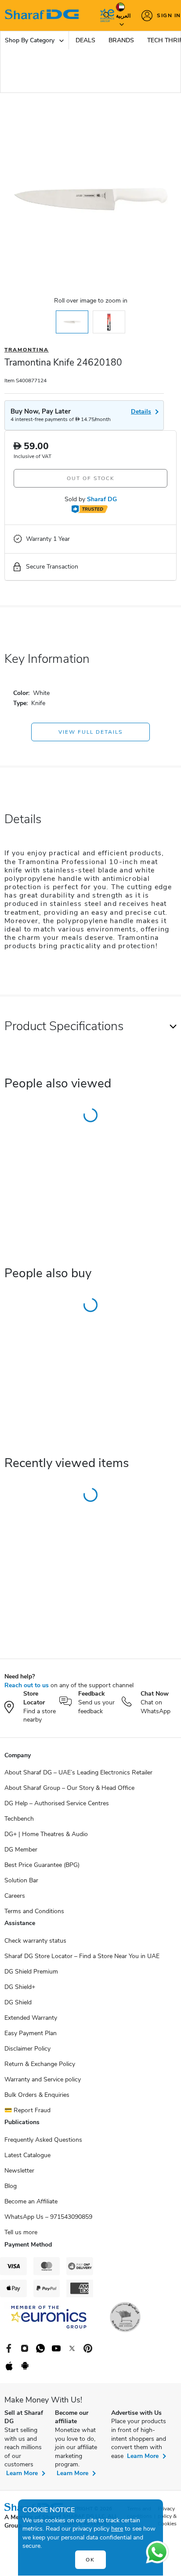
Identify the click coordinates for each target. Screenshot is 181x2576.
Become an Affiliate (31, 2201)
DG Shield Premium (31, 1972)
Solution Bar (21, 1880)
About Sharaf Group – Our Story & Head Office (69, 1788)
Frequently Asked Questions (43, 2140)
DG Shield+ (20, 1987)
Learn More (22, 2473)
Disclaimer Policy (27, 2049)
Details (141, 412)
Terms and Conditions (34, 1911)
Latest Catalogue (27, 2155)
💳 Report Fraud (27, 2110)
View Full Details (90, 732)
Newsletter (19, 2171)
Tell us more (21, 2232)
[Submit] (105, 15)
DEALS (85, 40)
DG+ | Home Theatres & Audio (46, 1834)
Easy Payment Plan (31, 2033)
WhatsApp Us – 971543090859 (48, 2217)
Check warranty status (35, 1941)
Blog (11, 2186)
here (117, 2529)
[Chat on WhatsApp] (157, 2552)
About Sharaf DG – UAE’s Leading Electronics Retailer (78, 1772)
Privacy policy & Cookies (167, 2516)
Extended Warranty (31, 2018)
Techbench (19, 1819)
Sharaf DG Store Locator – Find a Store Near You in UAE (82, 1956)
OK (90, 2560)
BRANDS (121, 40)
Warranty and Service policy (43, 2079)
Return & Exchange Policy (40, 2064)
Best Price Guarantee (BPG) (42, 1865)
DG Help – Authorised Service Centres (57, 1803)
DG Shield (18, 2002)
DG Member (21, 1850)
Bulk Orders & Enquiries (37, 2095)
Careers (15, 1896)
